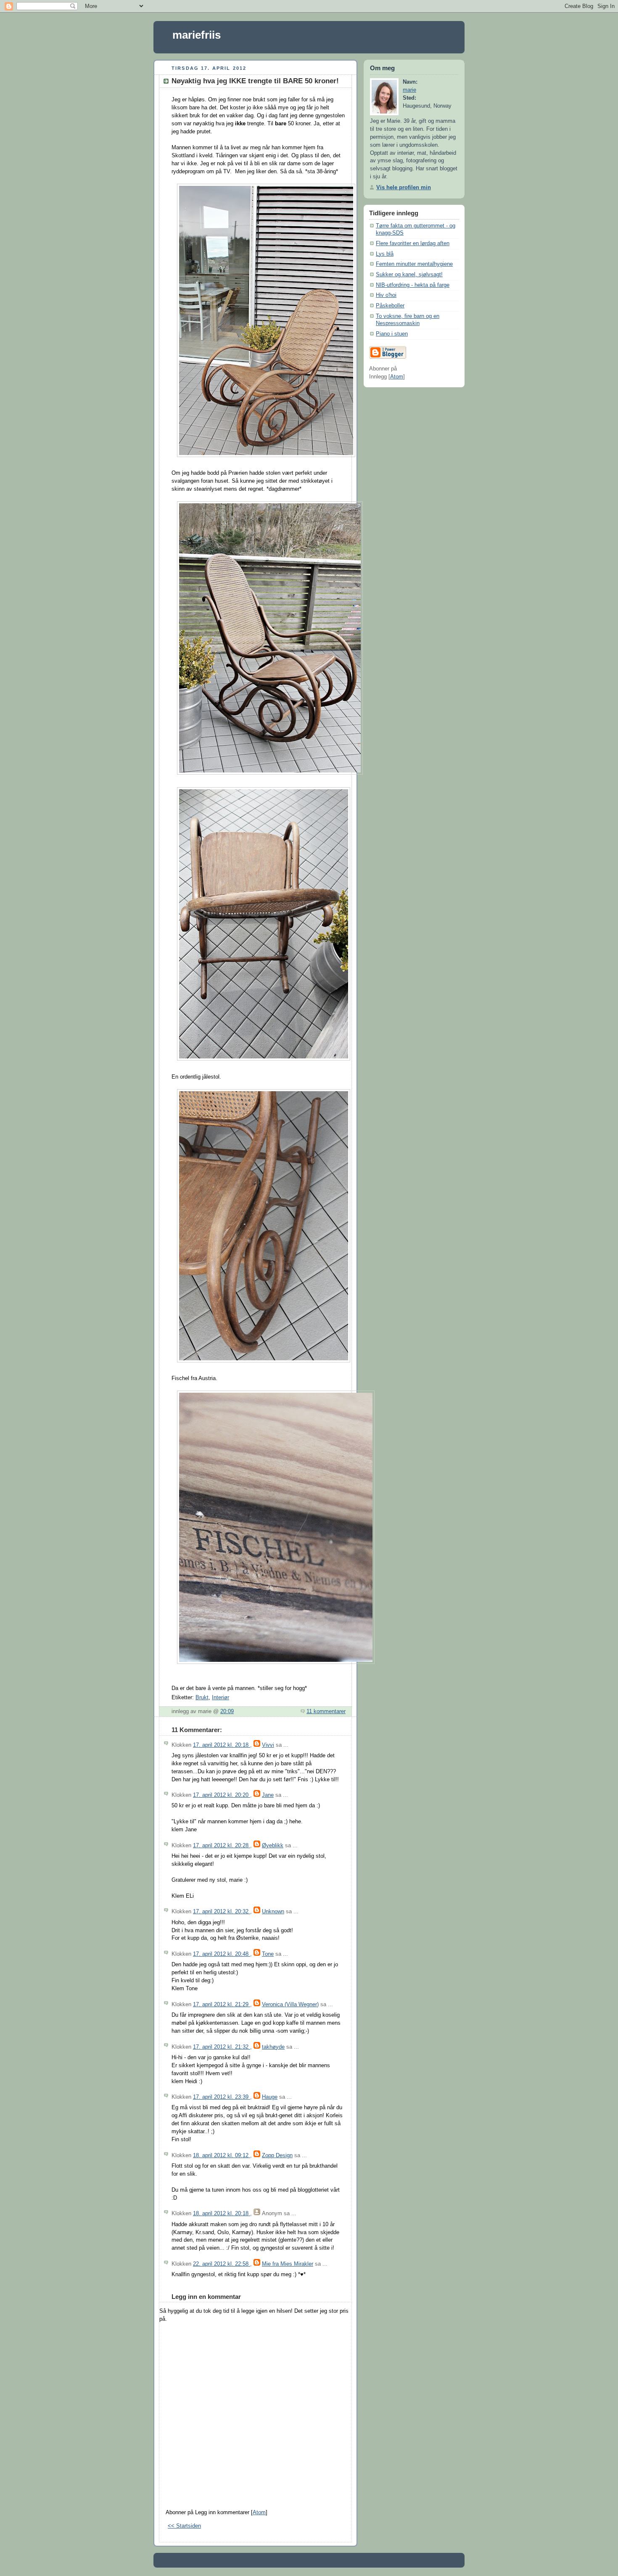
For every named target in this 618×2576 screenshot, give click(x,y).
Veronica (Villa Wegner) (290, 2005)
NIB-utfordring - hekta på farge (413, 285)
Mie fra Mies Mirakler (288, 2264)
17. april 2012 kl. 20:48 (222, 1954)
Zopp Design (277, 2155)
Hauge (270, 2097)
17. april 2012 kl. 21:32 (222, 2047)
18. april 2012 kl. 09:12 (222, 2155)
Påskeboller (390, 306)
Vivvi (268, 1745)
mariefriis (197, 35)
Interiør (221, 1698)
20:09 (227, 1711)
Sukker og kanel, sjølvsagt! (409, 275)
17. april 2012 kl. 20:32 (222, 1912)
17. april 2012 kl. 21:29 (222, 2005)
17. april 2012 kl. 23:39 (222, 2097)
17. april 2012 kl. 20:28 (222, 1846)
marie (409, 90)
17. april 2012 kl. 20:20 (222, 1795)
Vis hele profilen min (404, 188)
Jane (268, 1795)
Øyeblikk (273, 1846)
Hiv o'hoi (386, 295)
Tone (268, 1954)
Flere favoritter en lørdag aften (413, 243)
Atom (259, 2513)
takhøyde (273, 2047)
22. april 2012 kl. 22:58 (222, 2264)
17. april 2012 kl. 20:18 (222, 1745)
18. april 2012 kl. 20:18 (222, 2214)
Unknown (273, 1912)
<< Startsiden (184, 2526)
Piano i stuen (392, 334)
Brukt (202, 1698)
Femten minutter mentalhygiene (414, 264)
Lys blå (385, 254)
